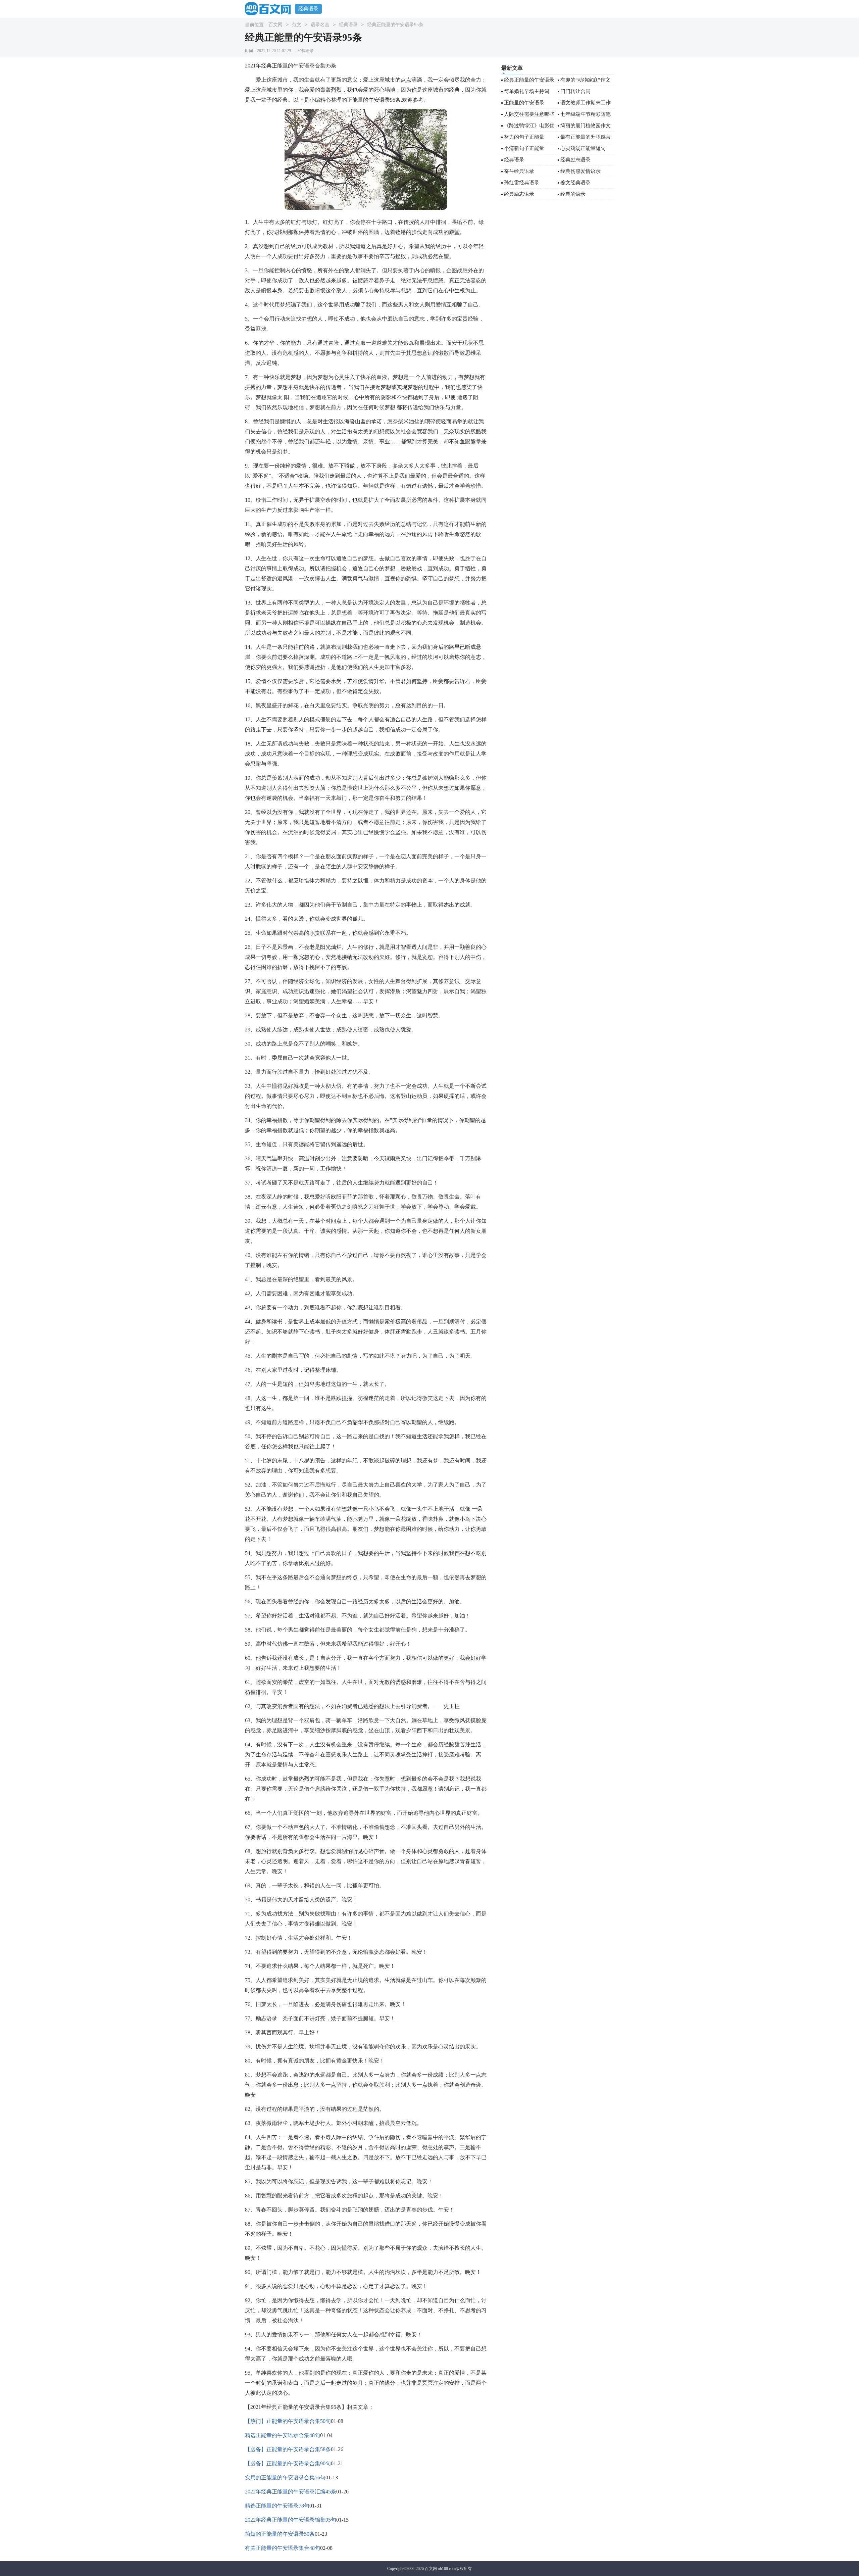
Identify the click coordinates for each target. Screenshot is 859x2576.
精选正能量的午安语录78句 (277, 2506)
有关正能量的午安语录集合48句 (283, 2548)
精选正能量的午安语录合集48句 (283, 2435)
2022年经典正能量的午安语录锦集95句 (291, 2520)
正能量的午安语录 (524, 103)
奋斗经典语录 (519, 171)
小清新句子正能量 (524, 148)
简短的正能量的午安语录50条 (280, 2534)
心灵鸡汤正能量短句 (583, 148)
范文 (297, 25)
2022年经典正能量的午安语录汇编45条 (291, 2492)
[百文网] (270, 9)
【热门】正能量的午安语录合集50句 (288, 2421)
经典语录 (308, 9)
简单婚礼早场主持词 (527, 91)
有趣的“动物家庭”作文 (585, 80)
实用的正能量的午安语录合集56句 (285, 2477)
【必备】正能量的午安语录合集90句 (288, 2463)
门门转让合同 (575, 91)
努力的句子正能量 (524, 137)
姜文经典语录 (575, 183)
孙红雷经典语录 (522, 183)
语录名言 (320, 25)
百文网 (275, 25)
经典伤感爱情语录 (580, 171)
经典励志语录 (575, 160)
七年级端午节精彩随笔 (586, 114)
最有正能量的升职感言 (586, 137)
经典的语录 (573, 194)
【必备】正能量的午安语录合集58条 (288, 2449)
